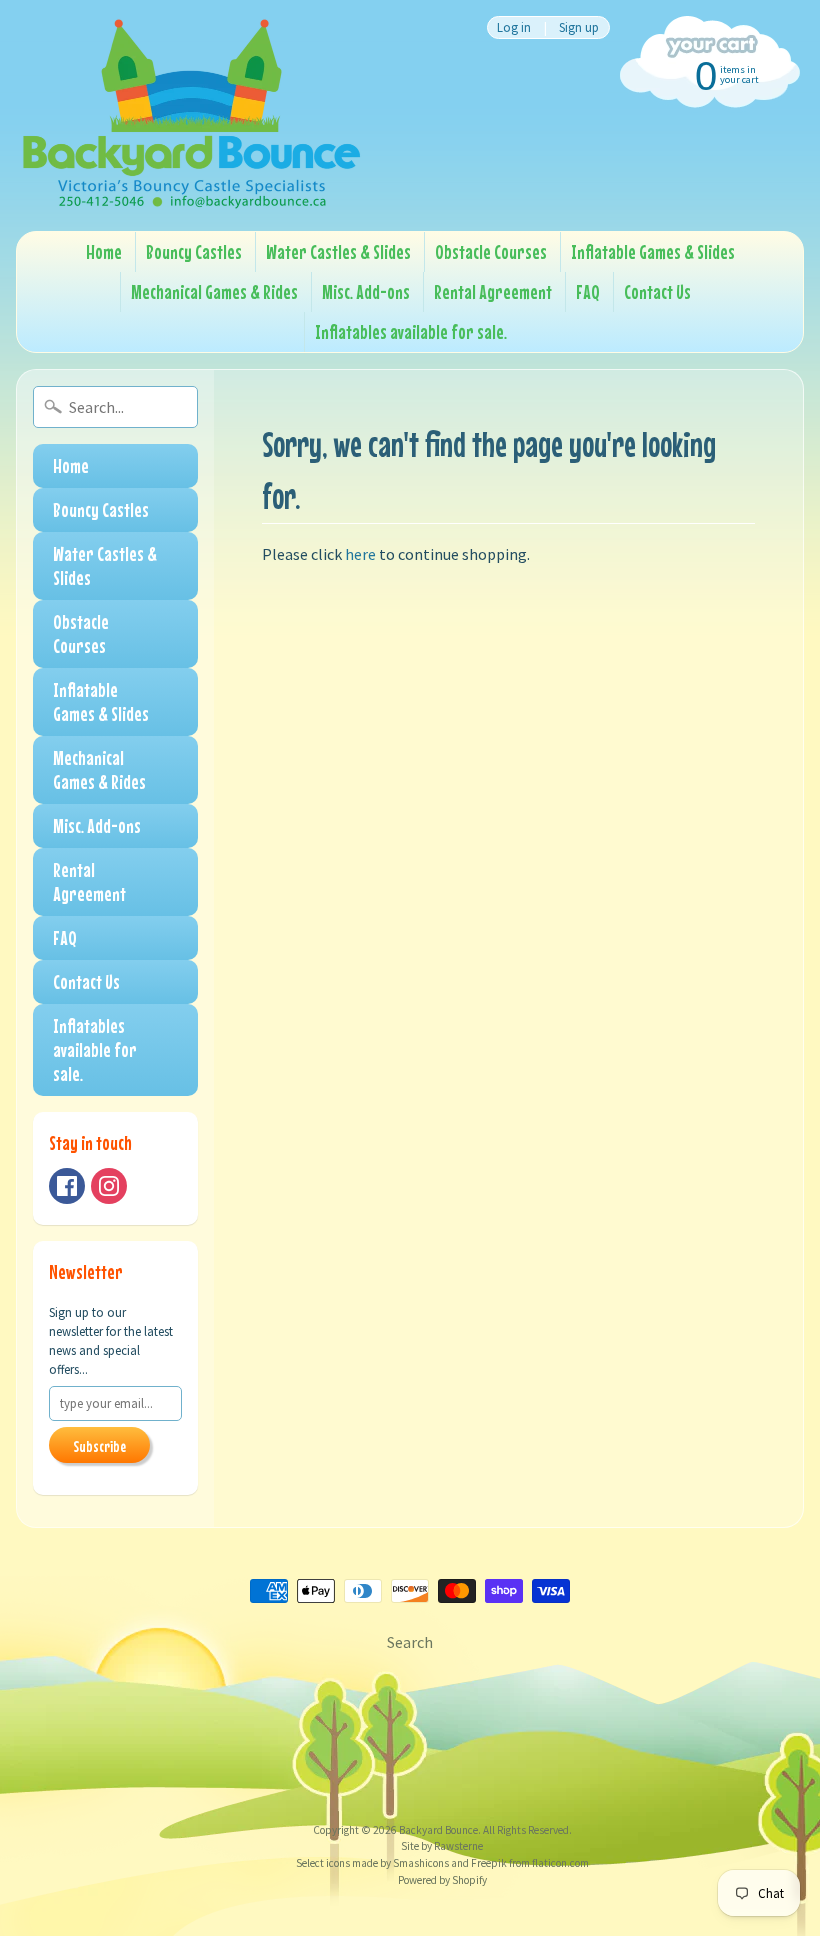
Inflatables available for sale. (411, 331)
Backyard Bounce (438, 1830)
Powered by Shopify (442, 1880)
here (360, 554)
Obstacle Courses (491, 251)
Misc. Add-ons (366, 291)
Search (410, 1642)
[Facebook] (67, 1186)
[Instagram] (109, 1186)
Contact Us (657, 291)
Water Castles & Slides (338, 251)
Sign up (579, 27)
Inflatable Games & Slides (653, 251)
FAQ (588, 291)
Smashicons (420, 1863)
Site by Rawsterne (442, 1846)
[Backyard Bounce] (191, 115)
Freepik (488, 1863)
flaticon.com (559, 1863)
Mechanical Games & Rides (214, 291)
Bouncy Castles (194, 251)
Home (104, 251)
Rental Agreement (493, 291)
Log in (514, 27)
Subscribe (99, 1446)
